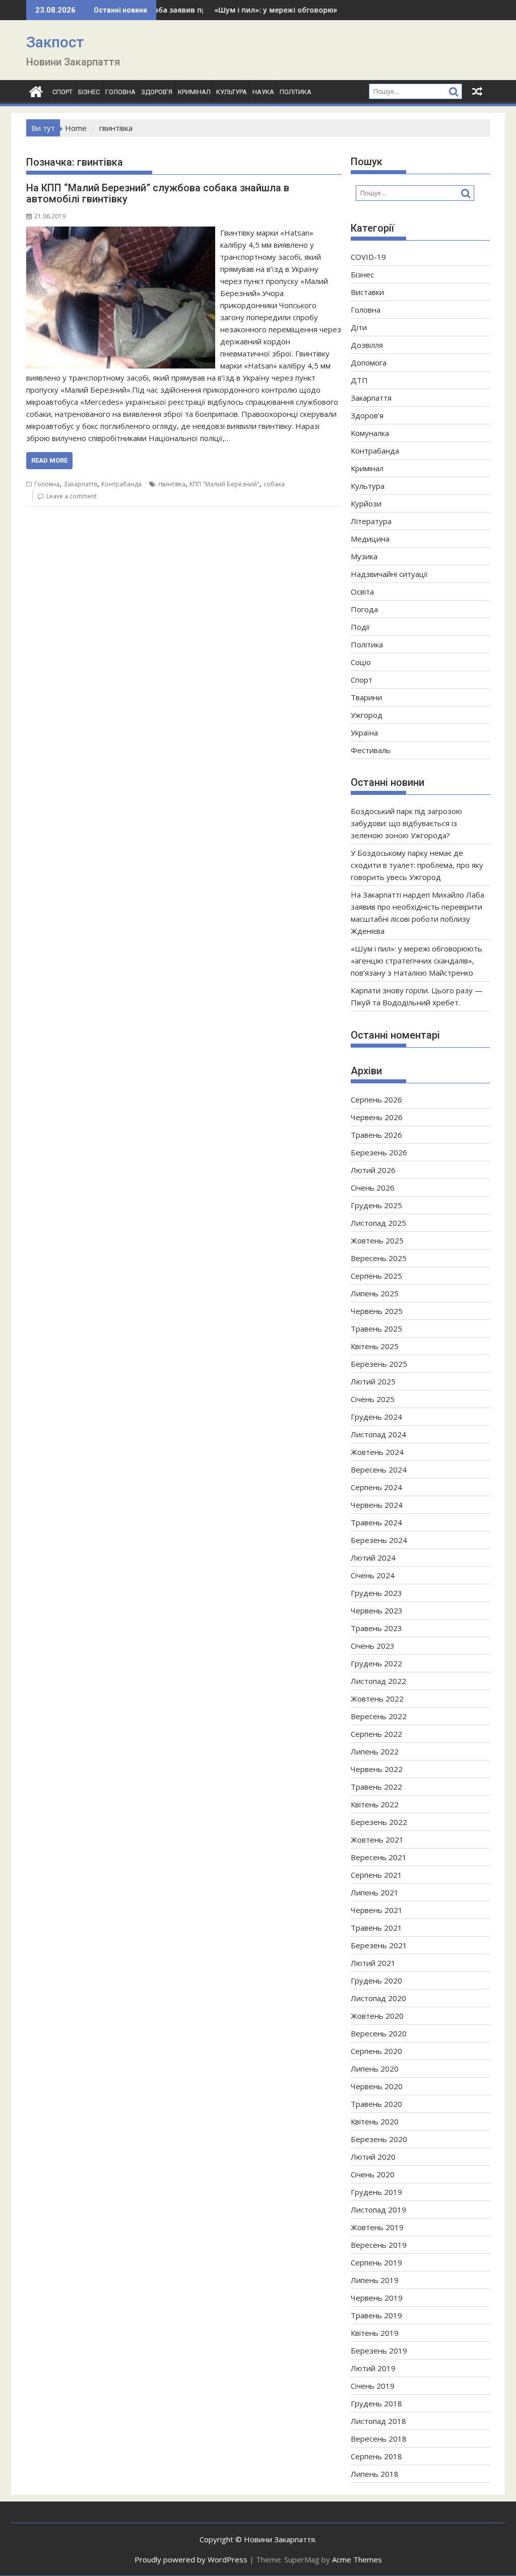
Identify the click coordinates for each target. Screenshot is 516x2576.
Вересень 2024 (379, 1469)
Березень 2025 (379, 1364)
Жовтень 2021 (377, 1839)
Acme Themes (357, 2559)
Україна (364, 732)
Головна (120, 92)
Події (360, 627)
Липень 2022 (375, 1751)
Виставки (367, 292)
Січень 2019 (373, 2386)
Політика (296, 92)
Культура (232, 92)
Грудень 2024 (376, 1417)
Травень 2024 (376, 1522)
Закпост (55, 42)
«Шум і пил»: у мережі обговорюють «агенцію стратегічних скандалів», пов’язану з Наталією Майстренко (416, 961)
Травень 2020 (376, 2104)
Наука (263, 92)
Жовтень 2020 (377, 2016)
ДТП (359, 380)
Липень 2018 (375, 2474)
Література (371, 521)
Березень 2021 (379, 1945)
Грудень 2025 (376, 1205)
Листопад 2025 (378, 1223)
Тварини (366, 697)
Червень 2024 (377, 1505)
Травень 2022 (376, 1787)
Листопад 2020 (378, 1998)
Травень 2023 (376, 1628)
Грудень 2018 (376, 2403)
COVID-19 (368, 257)
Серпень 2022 (376, 1734)
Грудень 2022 (376, 1663)
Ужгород (367, 715)
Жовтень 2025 (377, 1240)
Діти (359, 327)
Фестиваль (371, 750)
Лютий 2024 (373, 1558)
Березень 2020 (379, 2139)
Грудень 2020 (376, 1980)
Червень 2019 (377, 2298)
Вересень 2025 (379, 1258)
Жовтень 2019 (377, 2227)
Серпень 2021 (376, 1875)
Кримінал (194, 92)
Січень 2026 (373, 1188)
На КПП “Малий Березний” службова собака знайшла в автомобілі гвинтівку (158, 193)
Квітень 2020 (375, 2121)
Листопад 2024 (378, 1434)
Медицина (370, 539)
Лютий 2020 (373, 2157)
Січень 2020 (373, 2174)
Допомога (369, 362)
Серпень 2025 (376, 1276)
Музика (364, 556)
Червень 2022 (377, 1769)
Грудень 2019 (376, 2192)
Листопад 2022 (378, 1681)
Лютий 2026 (373, 1170)
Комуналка (370, 433)
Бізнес (89, 92)
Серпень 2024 (376, 1487)
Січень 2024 (373, 1575)
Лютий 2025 (373, 1381)
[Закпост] (36, 90)
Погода (364, 609)
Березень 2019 (379, 2350)
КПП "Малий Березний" (224, 484)
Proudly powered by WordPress (191, 2559)
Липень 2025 (375, 1293)
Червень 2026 (377, 1117)
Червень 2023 (377, 1610)
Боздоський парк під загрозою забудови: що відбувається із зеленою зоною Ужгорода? (406, 823)
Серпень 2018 (376, 2456)
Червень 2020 (377, 2086)
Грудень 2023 (376, 1593)
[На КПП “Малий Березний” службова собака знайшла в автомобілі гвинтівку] (121, 233)
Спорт (62, 92)
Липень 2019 (375, 2280)
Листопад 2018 (378, 2421)
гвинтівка (172, 484)
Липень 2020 (375, 2069)
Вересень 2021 (379, 1857)
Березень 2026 (379, 1152)
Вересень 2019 (379, 2245)
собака (274, 484)
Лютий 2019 (373, 2368)
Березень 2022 (379, 1822)
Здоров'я (367, 415)
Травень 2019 (376, 2315)
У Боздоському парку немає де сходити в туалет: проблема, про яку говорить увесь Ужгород (417, 865)
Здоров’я (157, 92)
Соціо (361, 662)
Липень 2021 (375, 1892)
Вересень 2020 (379, 2033)
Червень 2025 (377, 1311)
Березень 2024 (379, 1540)
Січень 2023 (373, 1646)
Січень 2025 (373, 1399)
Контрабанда (121, 484)
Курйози (366, 503)
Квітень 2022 (375, 1804)
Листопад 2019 (378, 2210)
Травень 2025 (376, 1329)
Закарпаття (80, 484)
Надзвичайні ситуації (389, 574)
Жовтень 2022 (377, 1699)
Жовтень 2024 (377, 1452)
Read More (49, 460)
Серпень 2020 (376, 2051)
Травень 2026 (376, 1135)
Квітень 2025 (375, 1346)
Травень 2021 (376, 1928)
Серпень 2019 (376, 2262)
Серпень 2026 (376, 1099)
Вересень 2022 (379, 1716)
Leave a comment (72, 496)
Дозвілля (367, 345)
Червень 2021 (377, 1910)
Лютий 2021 (373, 1963)
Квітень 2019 (375, 2333)
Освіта (362, 592)
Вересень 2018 (379, 2439)
